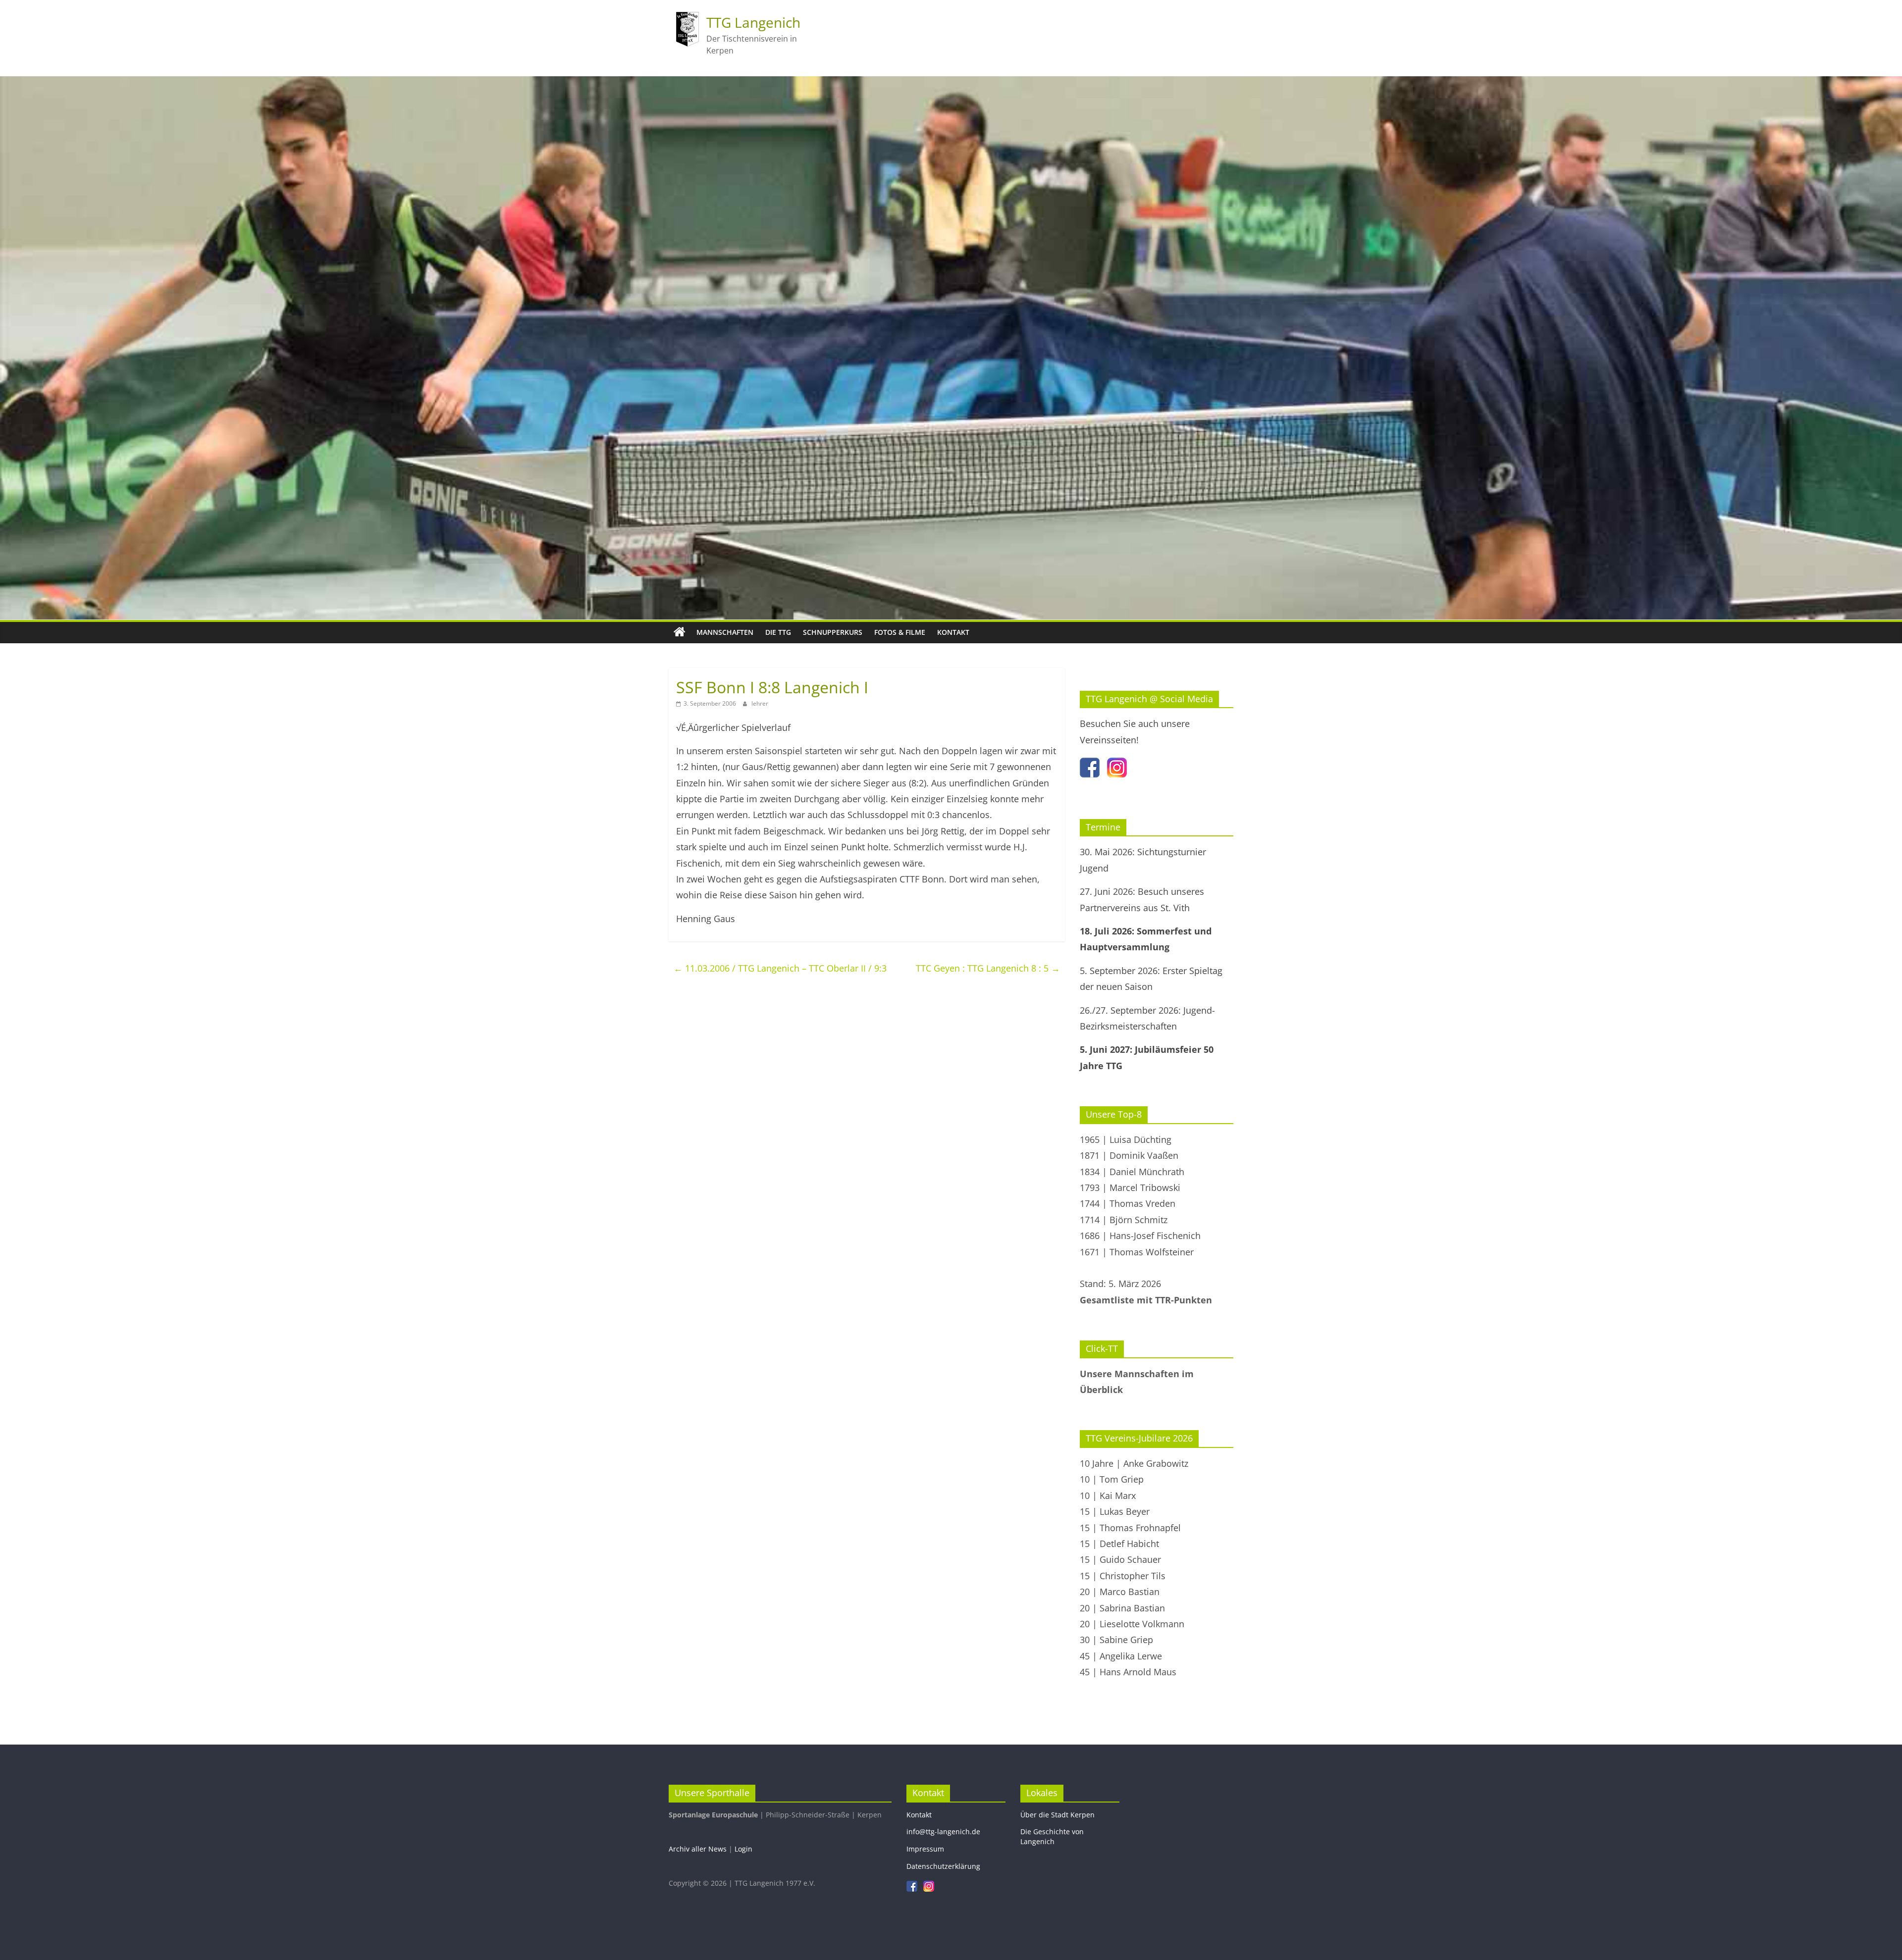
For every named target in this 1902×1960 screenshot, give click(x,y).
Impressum (925, 1849)
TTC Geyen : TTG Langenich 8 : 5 (988, 968)
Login (743, 1849)
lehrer (760, 703)
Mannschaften (725, 632)
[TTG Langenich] (680, 632)
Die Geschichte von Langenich (1052, 1836)
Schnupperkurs (833, 632)
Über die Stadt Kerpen (1057, 1815)
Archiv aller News (698, 1849)
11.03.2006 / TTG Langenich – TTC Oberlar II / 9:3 (780, 968)
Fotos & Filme (900, 632)
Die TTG (778, 632)
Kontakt (953, 632)
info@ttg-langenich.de (943, 1831)
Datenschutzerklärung (943, 1866)
